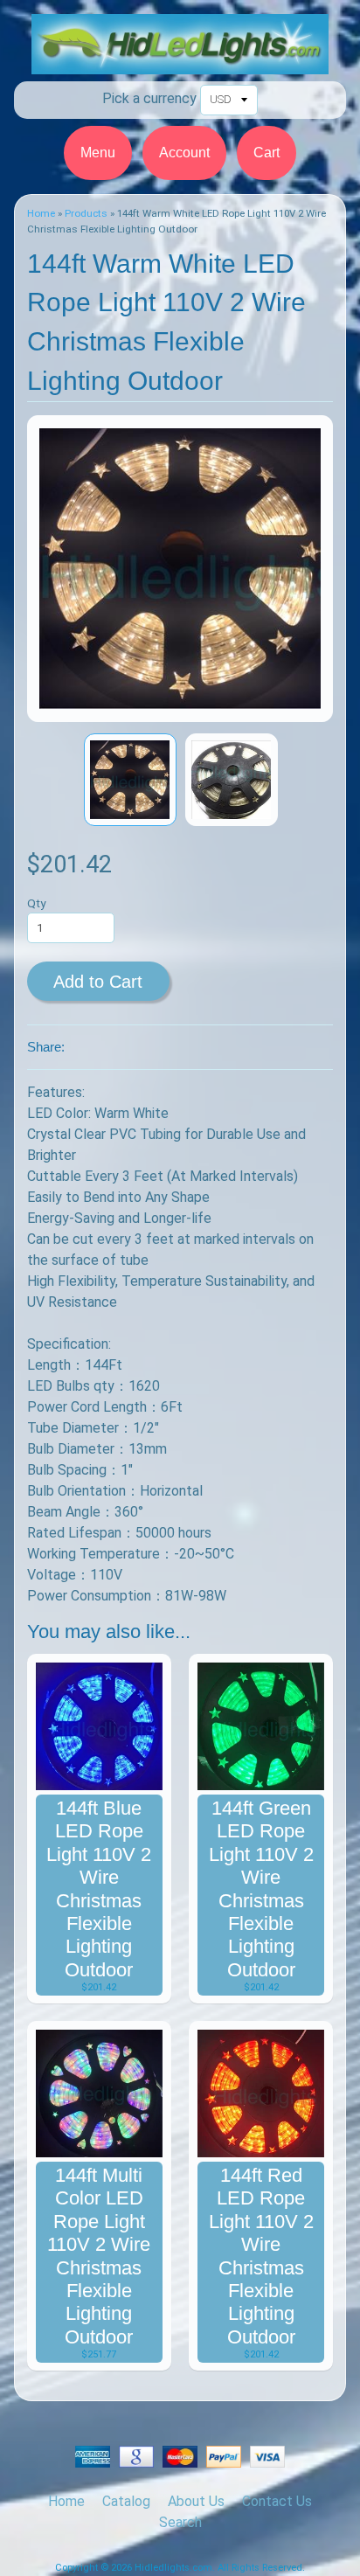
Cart (267, 153)
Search (180, 2522)
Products (86, 213)
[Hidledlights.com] (180, 63)
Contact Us (277, 2501)
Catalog (126, 2501)
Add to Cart (98, 982)
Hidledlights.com (173, 2568)
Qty (36, 903)
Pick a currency (149, 98)
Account (184, 153)
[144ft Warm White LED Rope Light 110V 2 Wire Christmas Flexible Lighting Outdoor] (130, 780)
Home (41, 213)
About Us (196, 2501)
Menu (98, 153)
